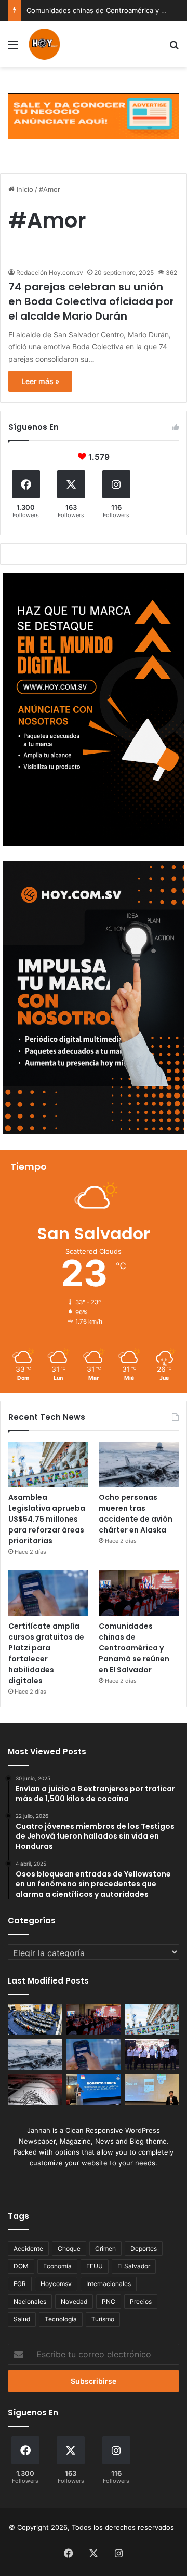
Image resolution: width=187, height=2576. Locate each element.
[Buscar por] (174, 48)
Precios (141, 2301)
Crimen (105, 2248)
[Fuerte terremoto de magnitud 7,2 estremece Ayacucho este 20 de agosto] (35, 2089)
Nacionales (30, 2301)
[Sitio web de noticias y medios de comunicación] (45, 44)
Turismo (103, 2319)
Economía (57, 2266)
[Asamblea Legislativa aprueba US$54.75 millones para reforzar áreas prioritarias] (48, 1464)
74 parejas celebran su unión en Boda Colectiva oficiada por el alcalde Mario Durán (91, 301)
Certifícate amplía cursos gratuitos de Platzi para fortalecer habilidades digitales (46, 1653)
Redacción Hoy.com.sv (50, 273)
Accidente (28, 2248)
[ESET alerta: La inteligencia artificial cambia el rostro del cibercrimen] (152, 2089)
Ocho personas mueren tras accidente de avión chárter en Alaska (136, 1514)
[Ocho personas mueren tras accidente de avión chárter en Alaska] (139, 1464)
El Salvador (134, 2266)
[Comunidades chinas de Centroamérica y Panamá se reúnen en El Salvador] (139, 1593)
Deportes (144, 2248)
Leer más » (40, 381)
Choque (69, 2248)
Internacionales (109, 2284)
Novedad (74, 2301)
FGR (20, 2284)
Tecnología (61, 2319)
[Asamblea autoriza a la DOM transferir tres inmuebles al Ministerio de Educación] (35, 2020)
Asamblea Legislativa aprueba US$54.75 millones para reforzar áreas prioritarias (47, 1519)
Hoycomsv (56, 2284)
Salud (22, 2319)
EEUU (95, 2266)
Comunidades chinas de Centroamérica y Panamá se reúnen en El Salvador (134, 1648)
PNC (109, 2301)
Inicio (24, 189)
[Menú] (13, 48)
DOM (21, 2266)
